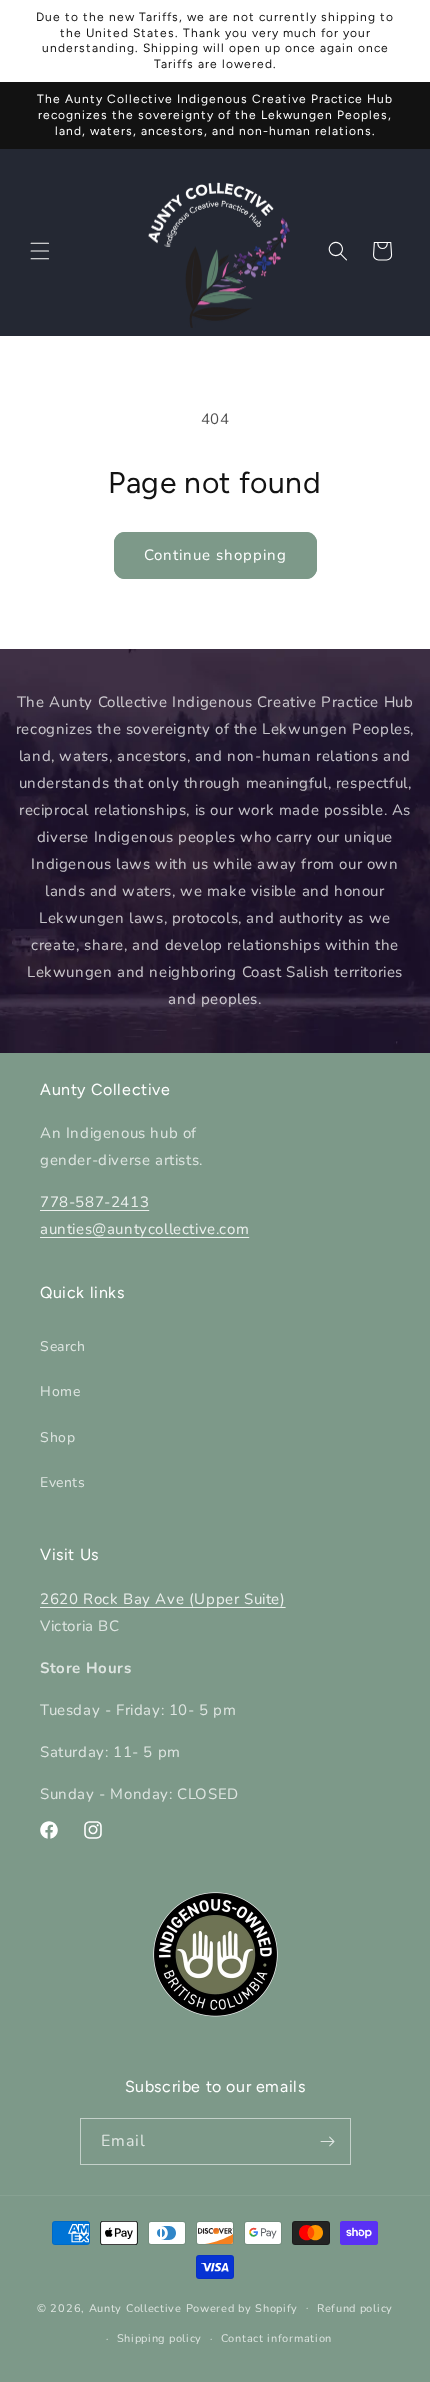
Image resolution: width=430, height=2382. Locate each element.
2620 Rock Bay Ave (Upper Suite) (163, 1599)
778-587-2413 (94, 1202)
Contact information (276, 2338)
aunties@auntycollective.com (144, 1229)
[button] (40, 251)
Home (60, 1391)
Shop (57, 1437)
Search (63, 1346)
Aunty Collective (135, 2307)
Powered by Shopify (242, 2307)
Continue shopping (215, 555)
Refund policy (355, 2308)
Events (63, 1482)
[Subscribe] (328, 2141)
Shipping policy (160, 2338)
